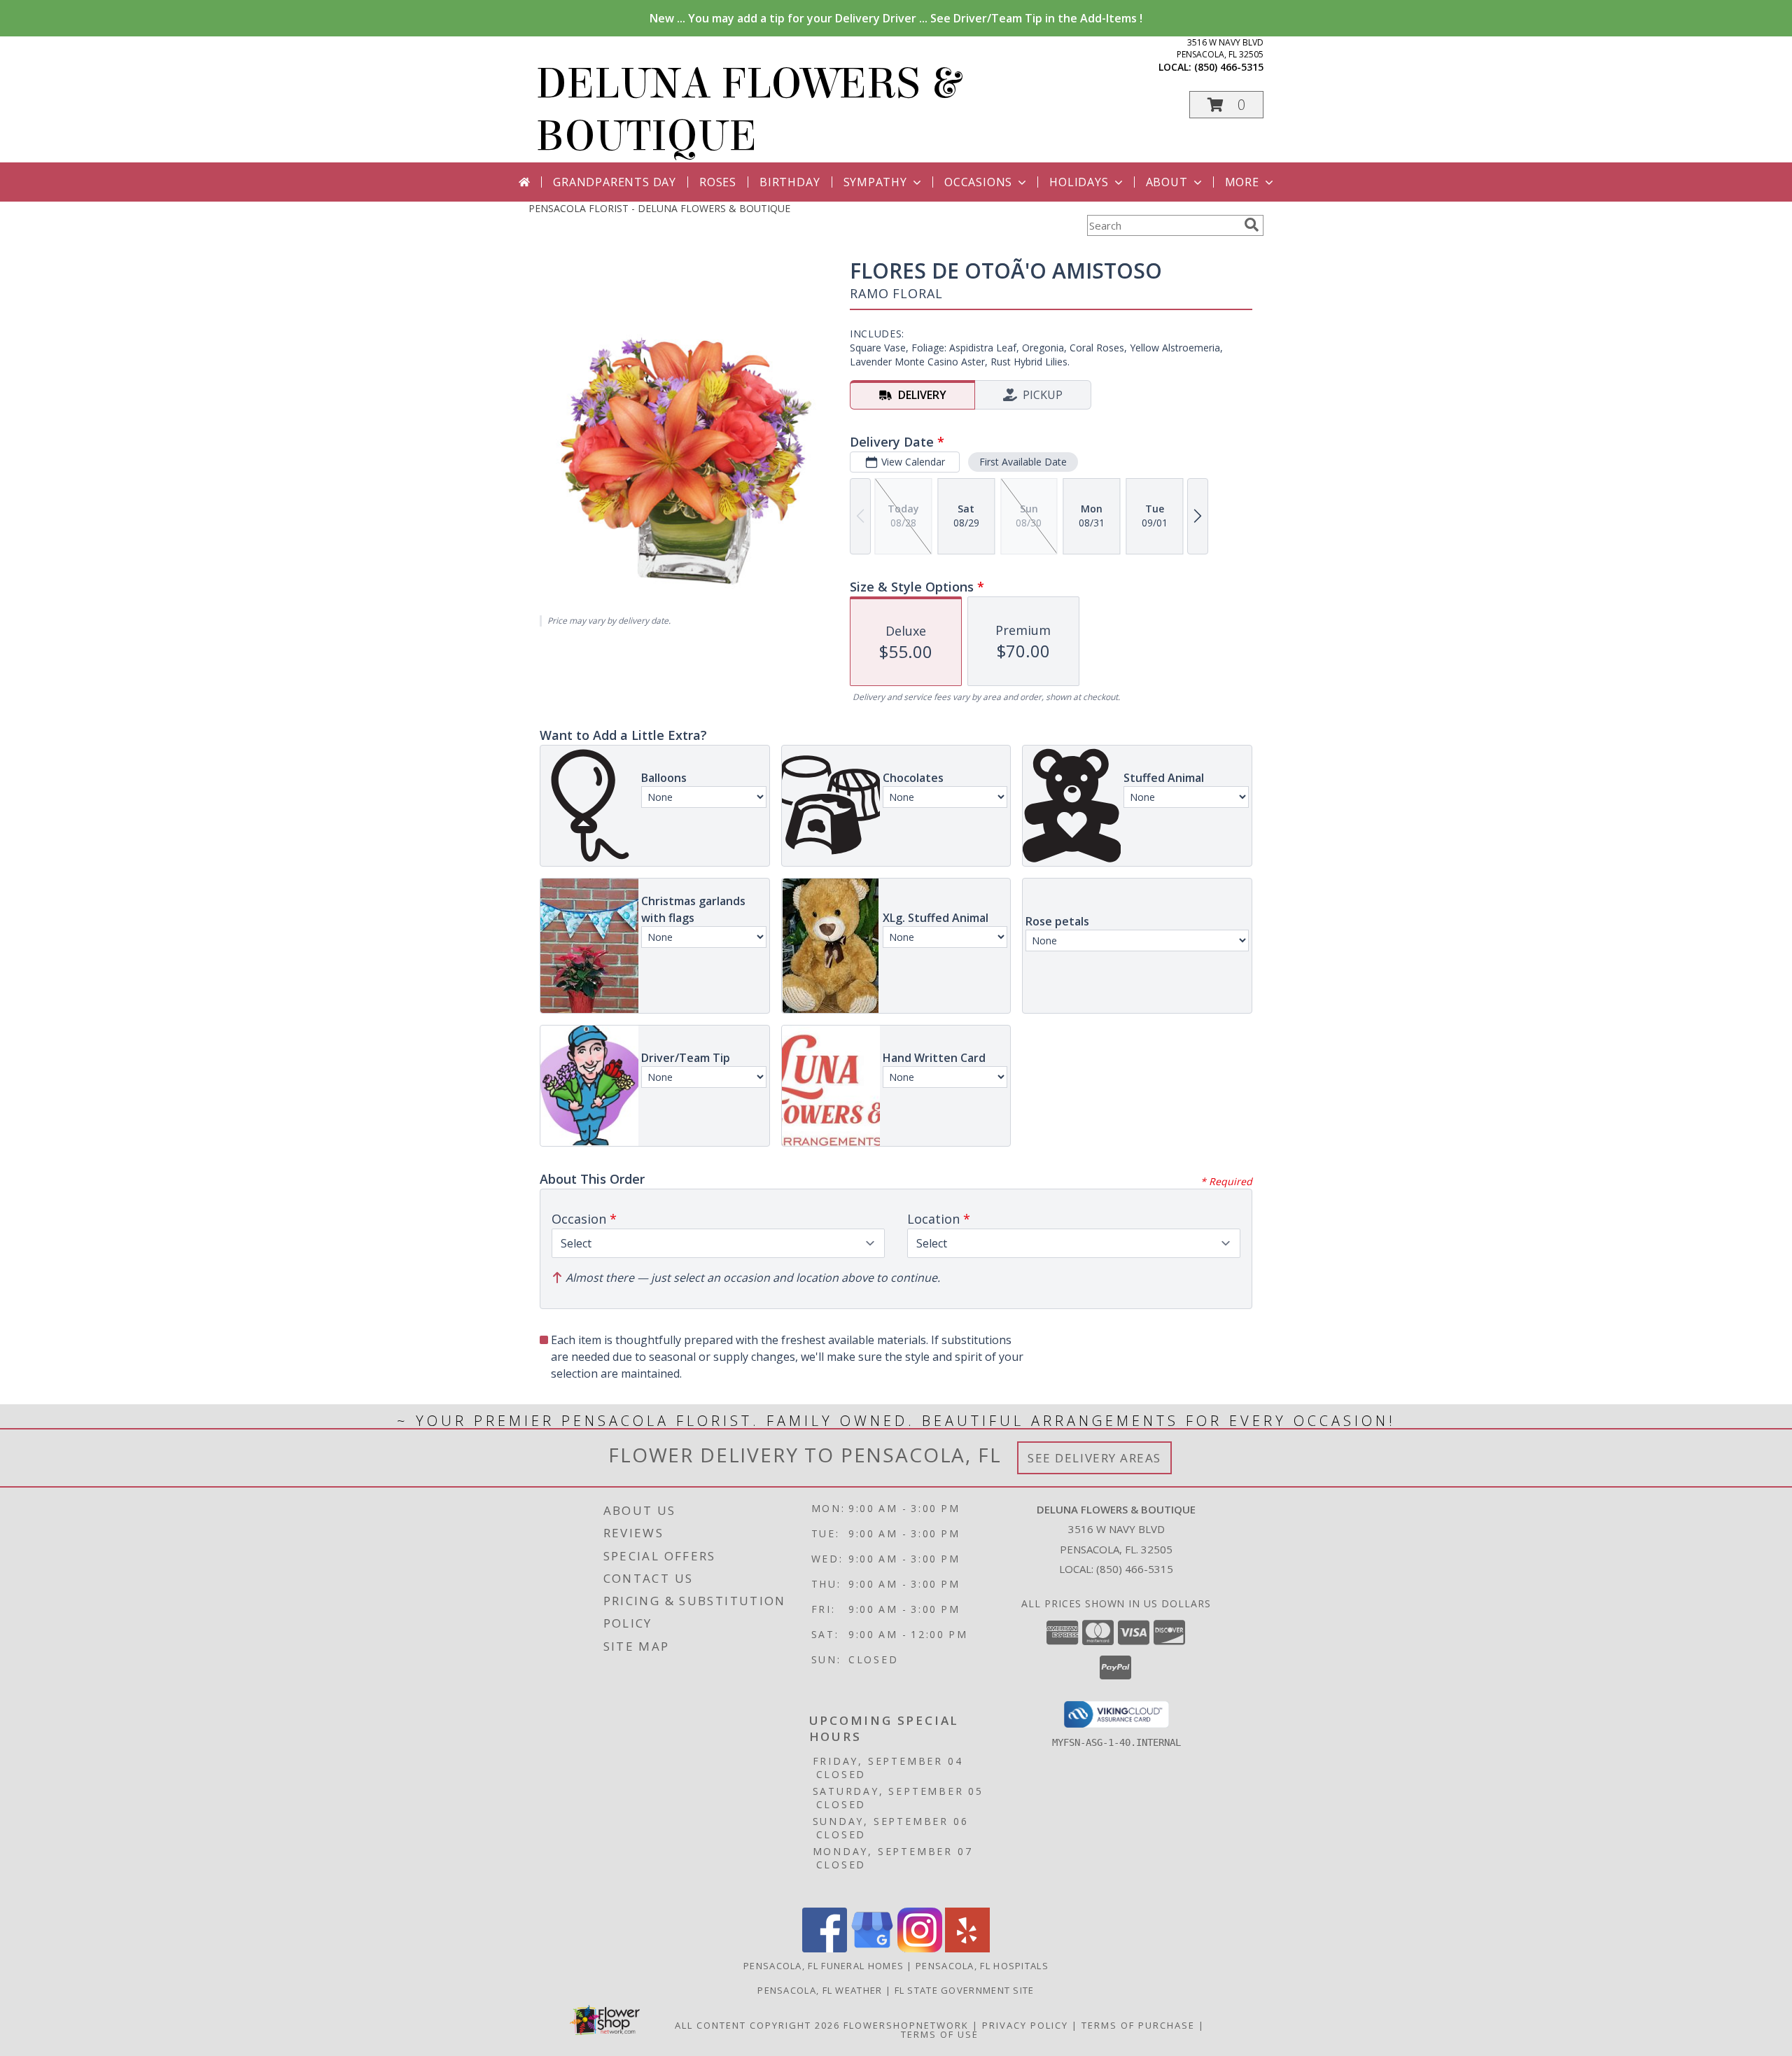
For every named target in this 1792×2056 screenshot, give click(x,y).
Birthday (790, 182)
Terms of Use (940, 2034)
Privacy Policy (1025, 2025)
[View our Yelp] (967, 1949)
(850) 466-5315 (1229, 67)
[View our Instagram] (920, 1949)
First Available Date (1023, 462)
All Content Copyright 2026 (757, 2025)
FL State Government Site (965, 1990)
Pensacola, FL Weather (820, 1990)
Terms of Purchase (1138, 2025)
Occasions (978, 182)
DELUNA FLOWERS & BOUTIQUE (748, 110)
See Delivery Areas (1094, 1458)
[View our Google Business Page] (872, 1949)
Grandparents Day (615, 182)
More (1242, 182)
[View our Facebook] (825, 1949)
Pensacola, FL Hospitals (982, 1966)
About (1167, 182)
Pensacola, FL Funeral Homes (824, 1966)
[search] (1252, 225)
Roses (718, 182)
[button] (1226, 105)
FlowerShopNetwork (906, 2025)
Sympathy (875, 182)
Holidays (1079, 182)
